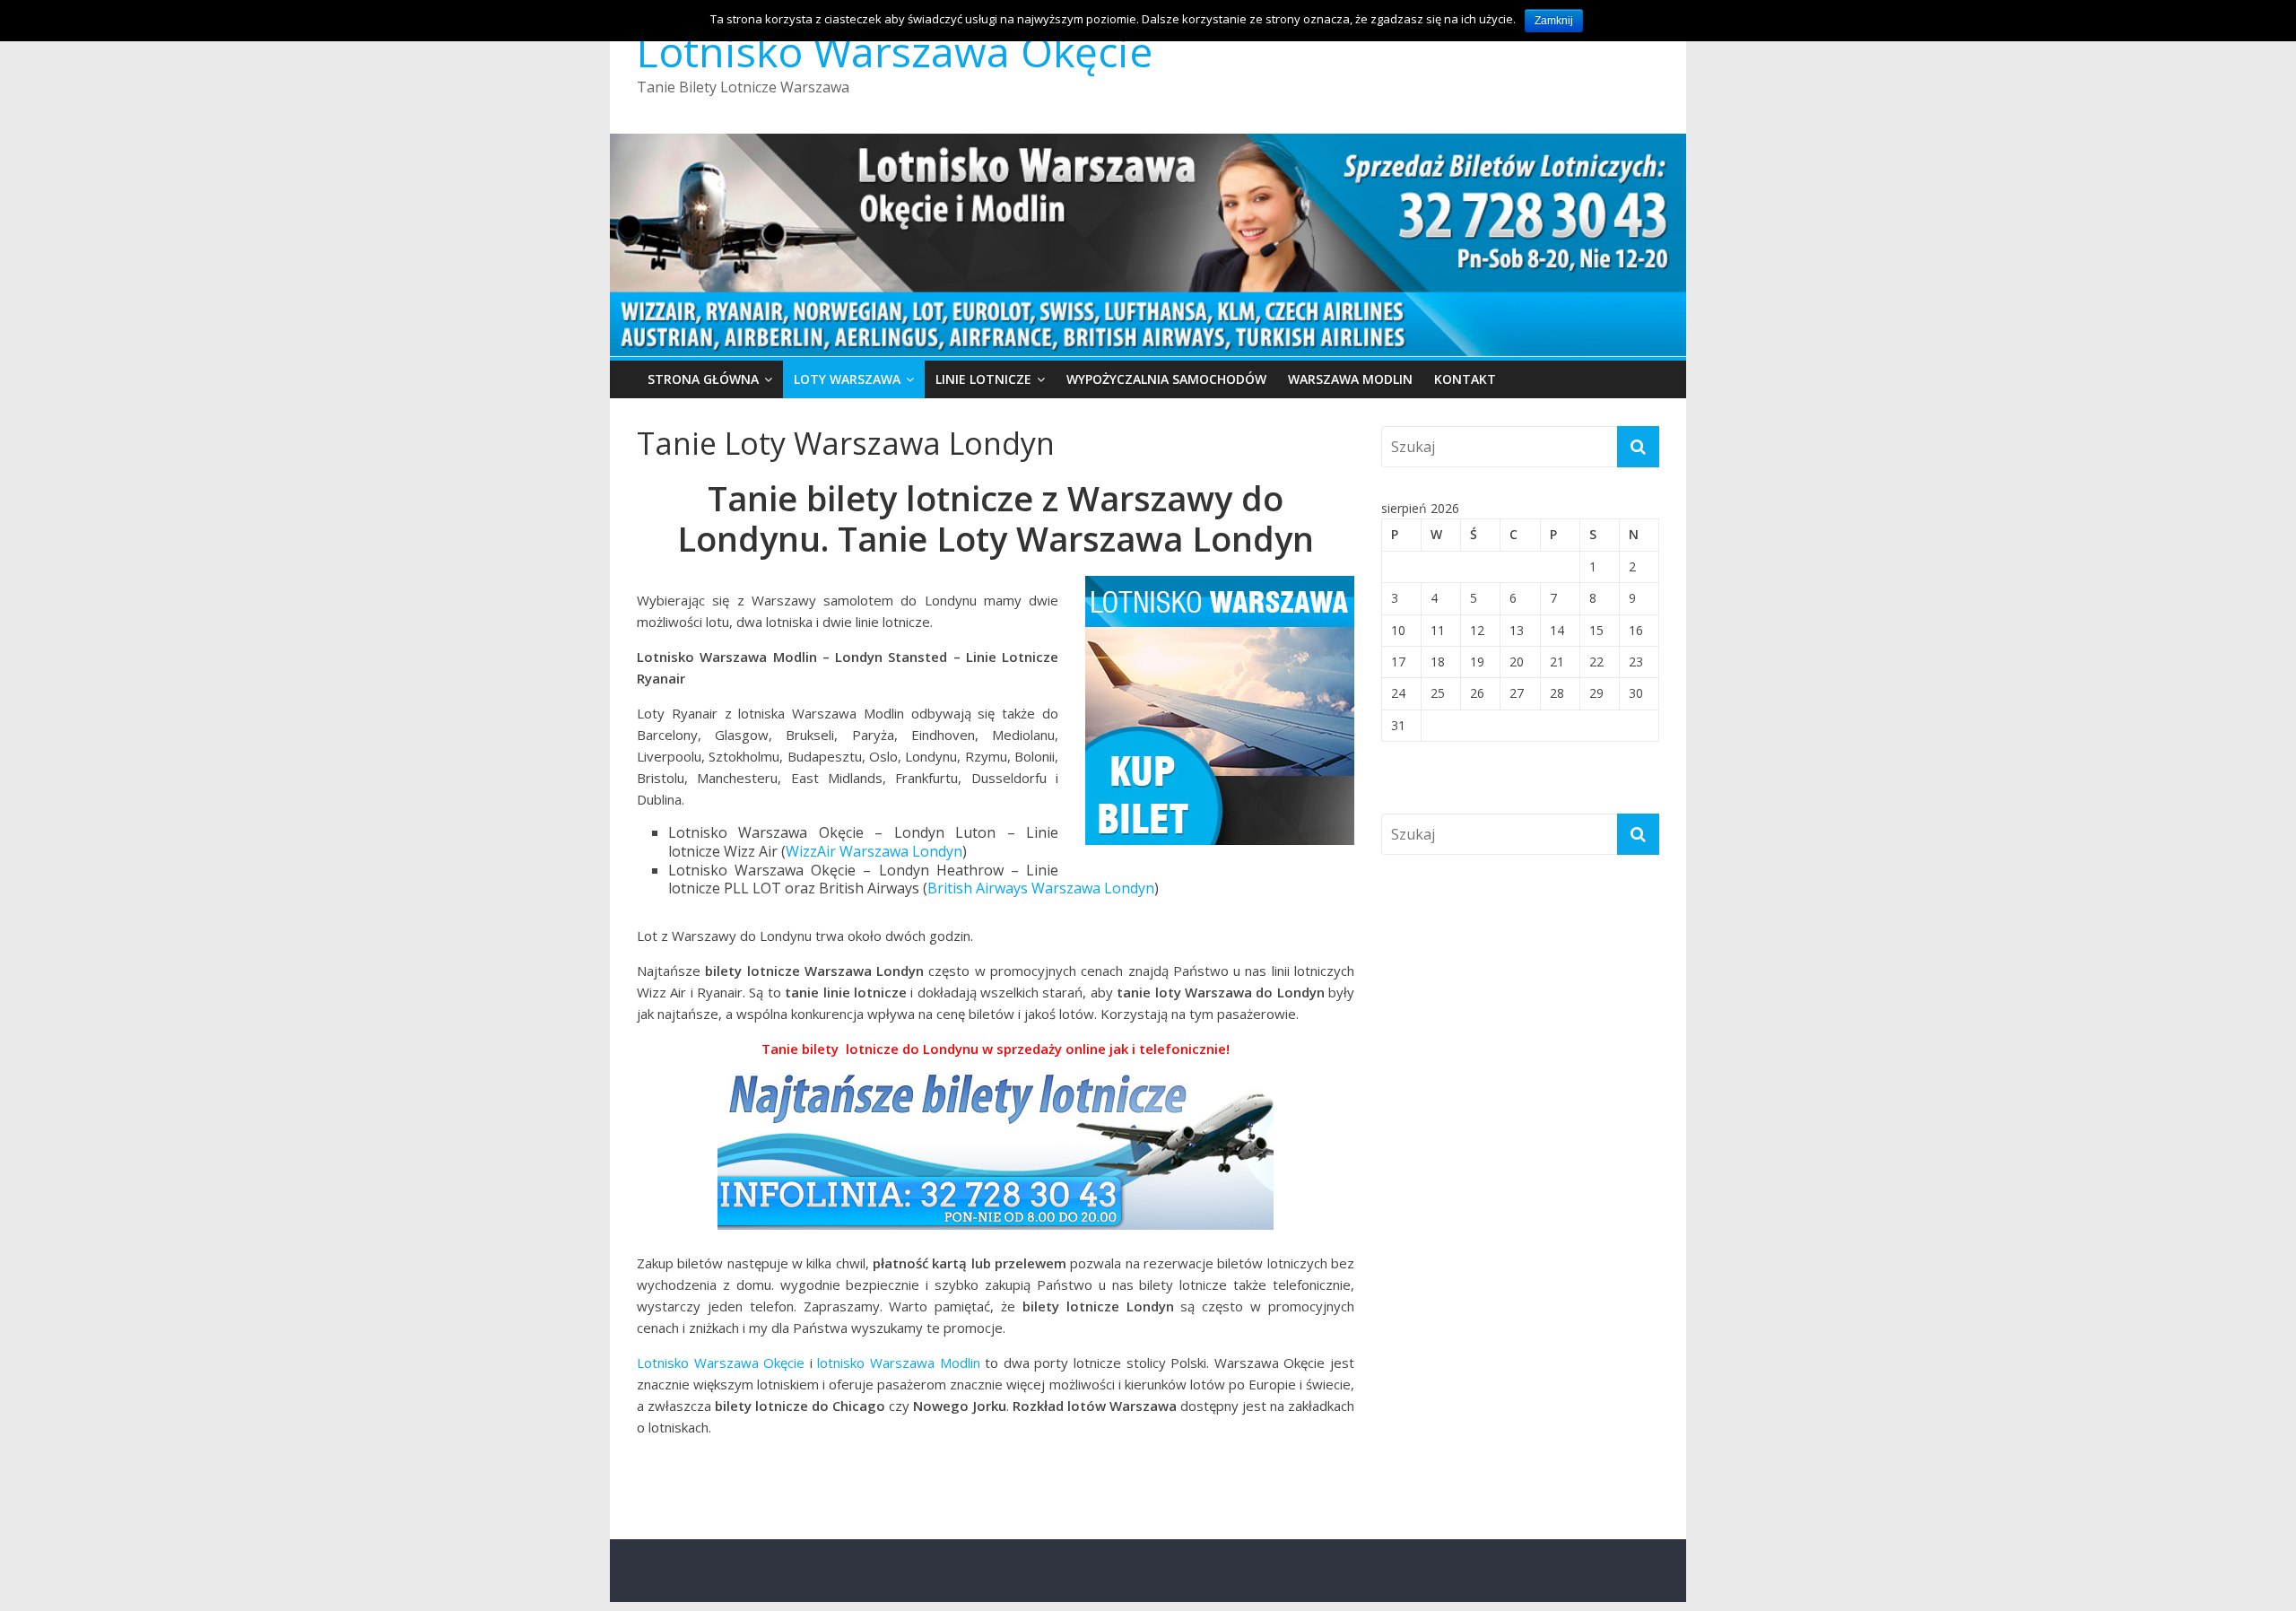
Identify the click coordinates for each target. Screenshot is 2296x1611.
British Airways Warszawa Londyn (1041, 888)
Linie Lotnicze (983, 379)
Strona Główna (703, 379)
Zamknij (1554, 21)
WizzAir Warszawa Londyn (874, 851)
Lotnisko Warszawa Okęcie (895, 51)
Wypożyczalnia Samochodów (1166, 379)
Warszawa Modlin (1350, 379)
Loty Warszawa (847, 379)
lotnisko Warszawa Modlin (898, 1363)
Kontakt (1465, 379)
